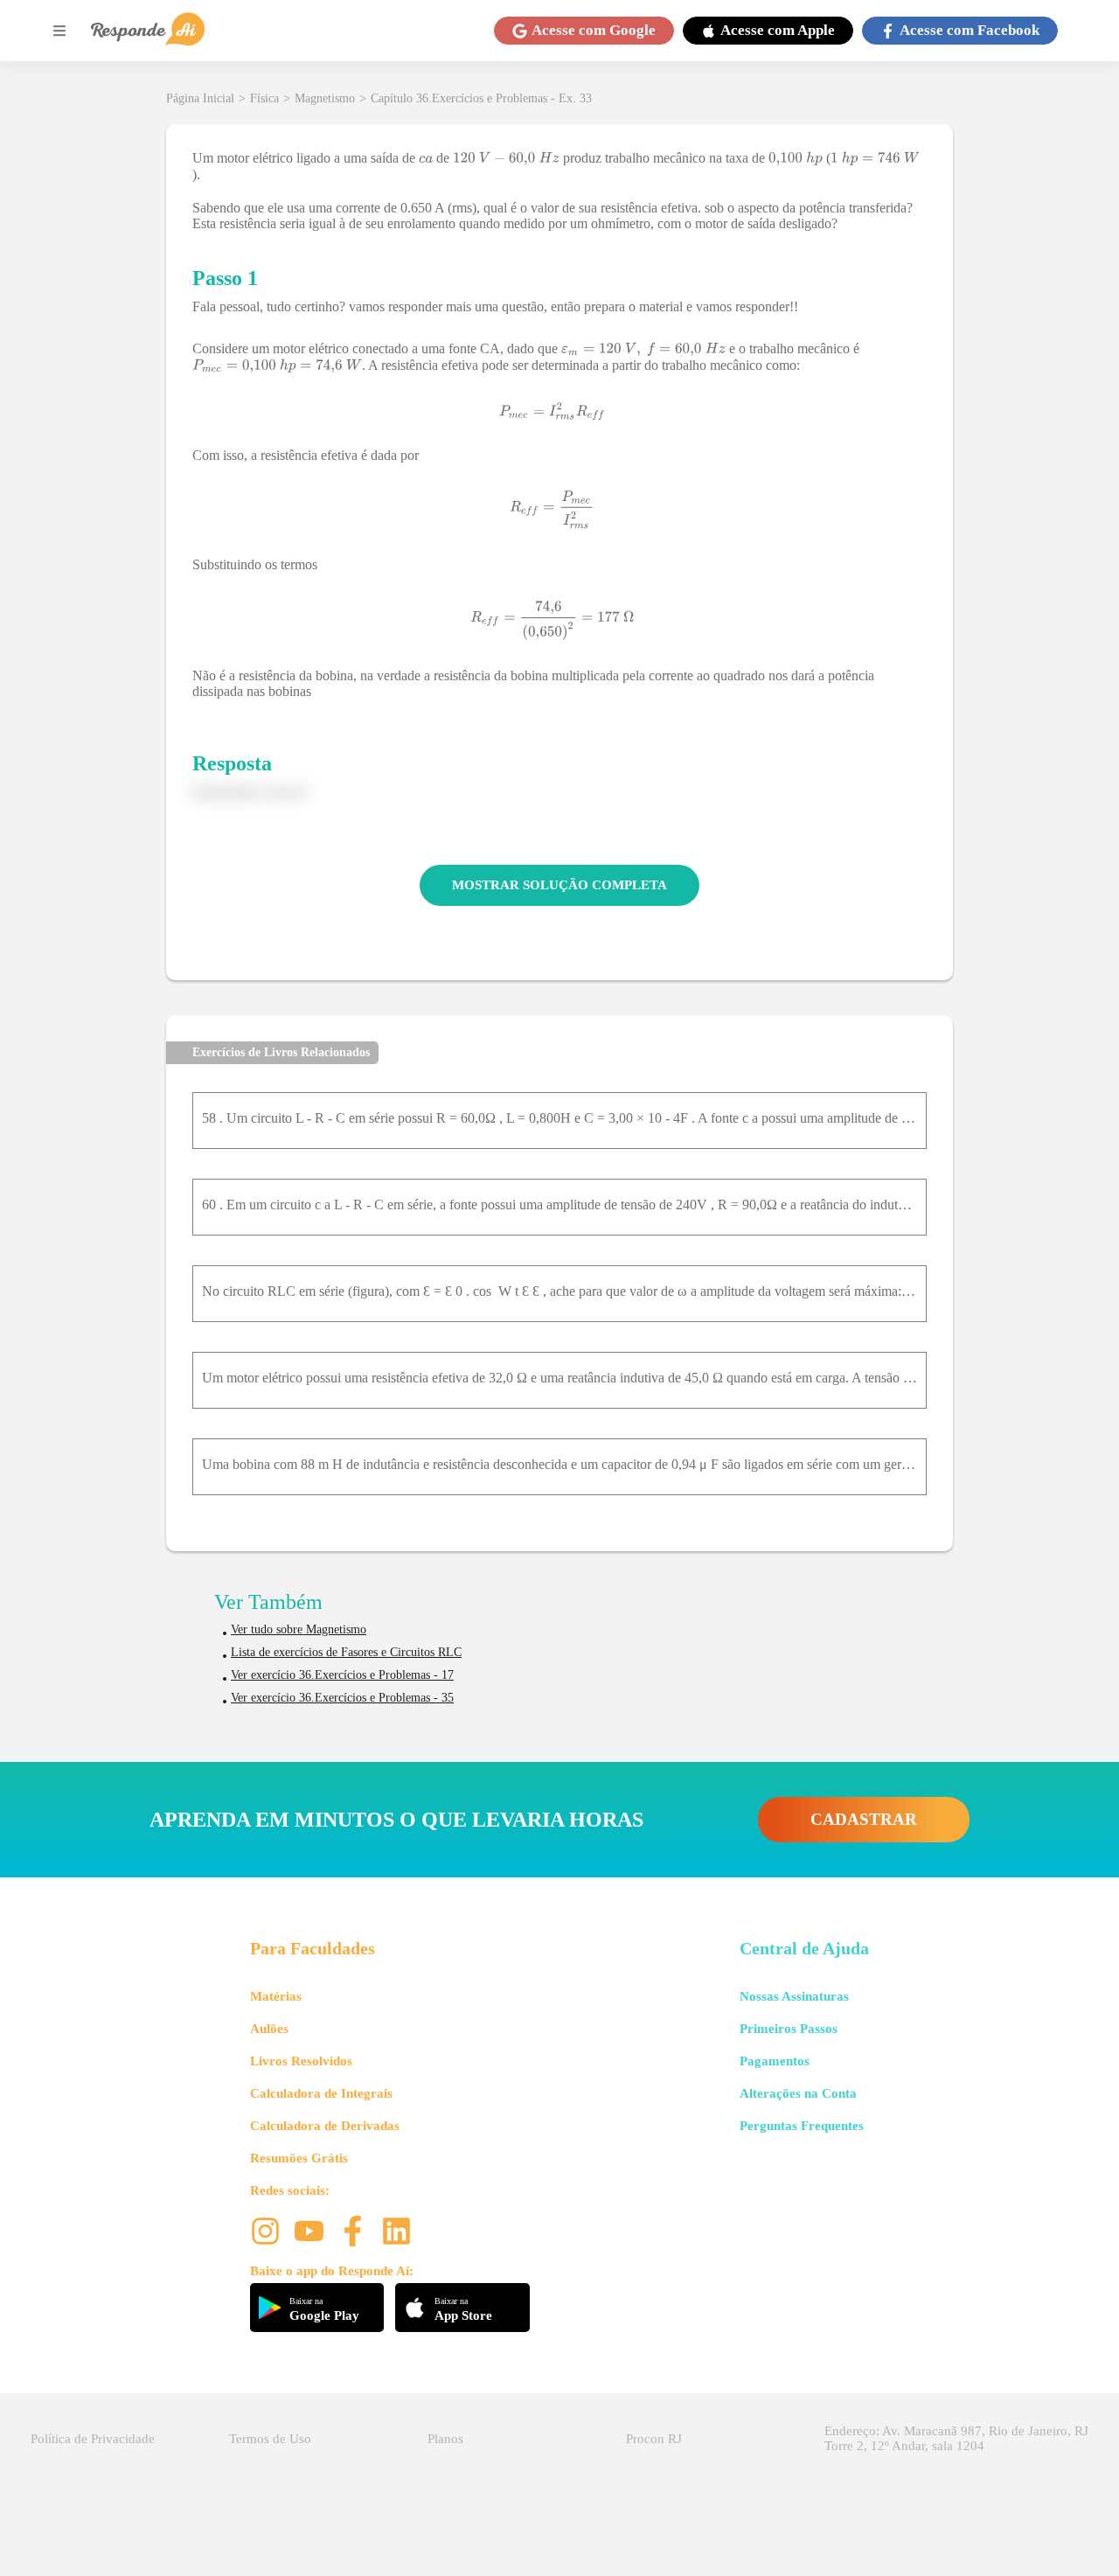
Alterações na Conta (798, 2093)
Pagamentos (775, 2061)
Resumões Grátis (299, 2158)
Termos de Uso (270, 2439)
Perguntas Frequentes (802, 2126)
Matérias (276, 1996)
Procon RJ (654, 2439)
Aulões (269, 2029)
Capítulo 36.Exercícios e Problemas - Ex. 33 (481, 98)
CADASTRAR (864, 1819)
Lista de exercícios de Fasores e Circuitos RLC (346, 1652)
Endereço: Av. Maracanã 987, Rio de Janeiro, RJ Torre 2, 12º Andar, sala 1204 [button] (956, 2438)
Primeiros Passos (789, 2029)
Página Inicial (200, 98)
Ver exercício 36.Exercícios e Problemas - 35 (342, 1698)
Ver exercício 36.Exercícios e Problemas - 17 (342, 1675)
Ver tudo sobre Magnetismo (299, 1629)
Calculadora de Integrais (321, 2093)
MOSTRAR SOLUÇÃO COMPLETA (559, 885)
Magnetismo (325, 98)
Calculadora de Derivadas (325, 2126)
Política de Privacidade (93, 2439)
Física (264, 98)
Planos (445, 2439)
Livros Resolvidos (301, 2061)
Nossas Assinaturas (794, 1996)
